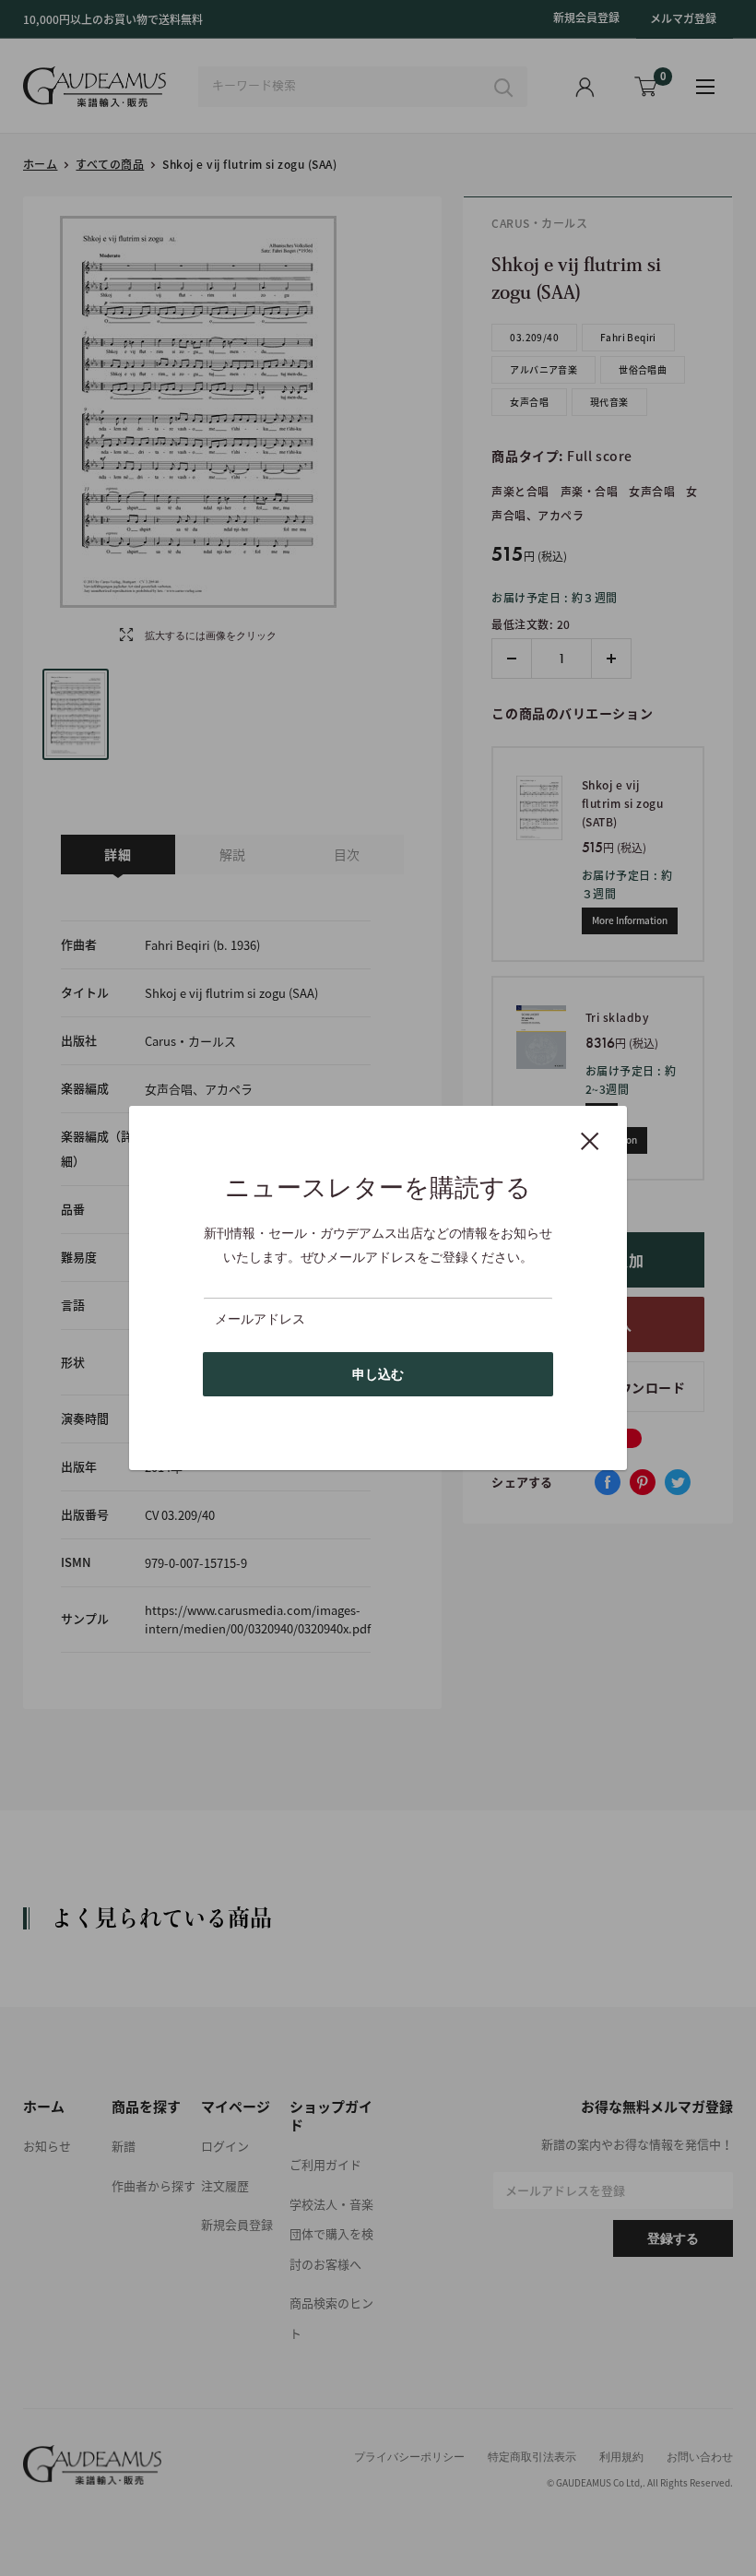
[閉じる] (590, 1140)
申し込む (378, 1374)
